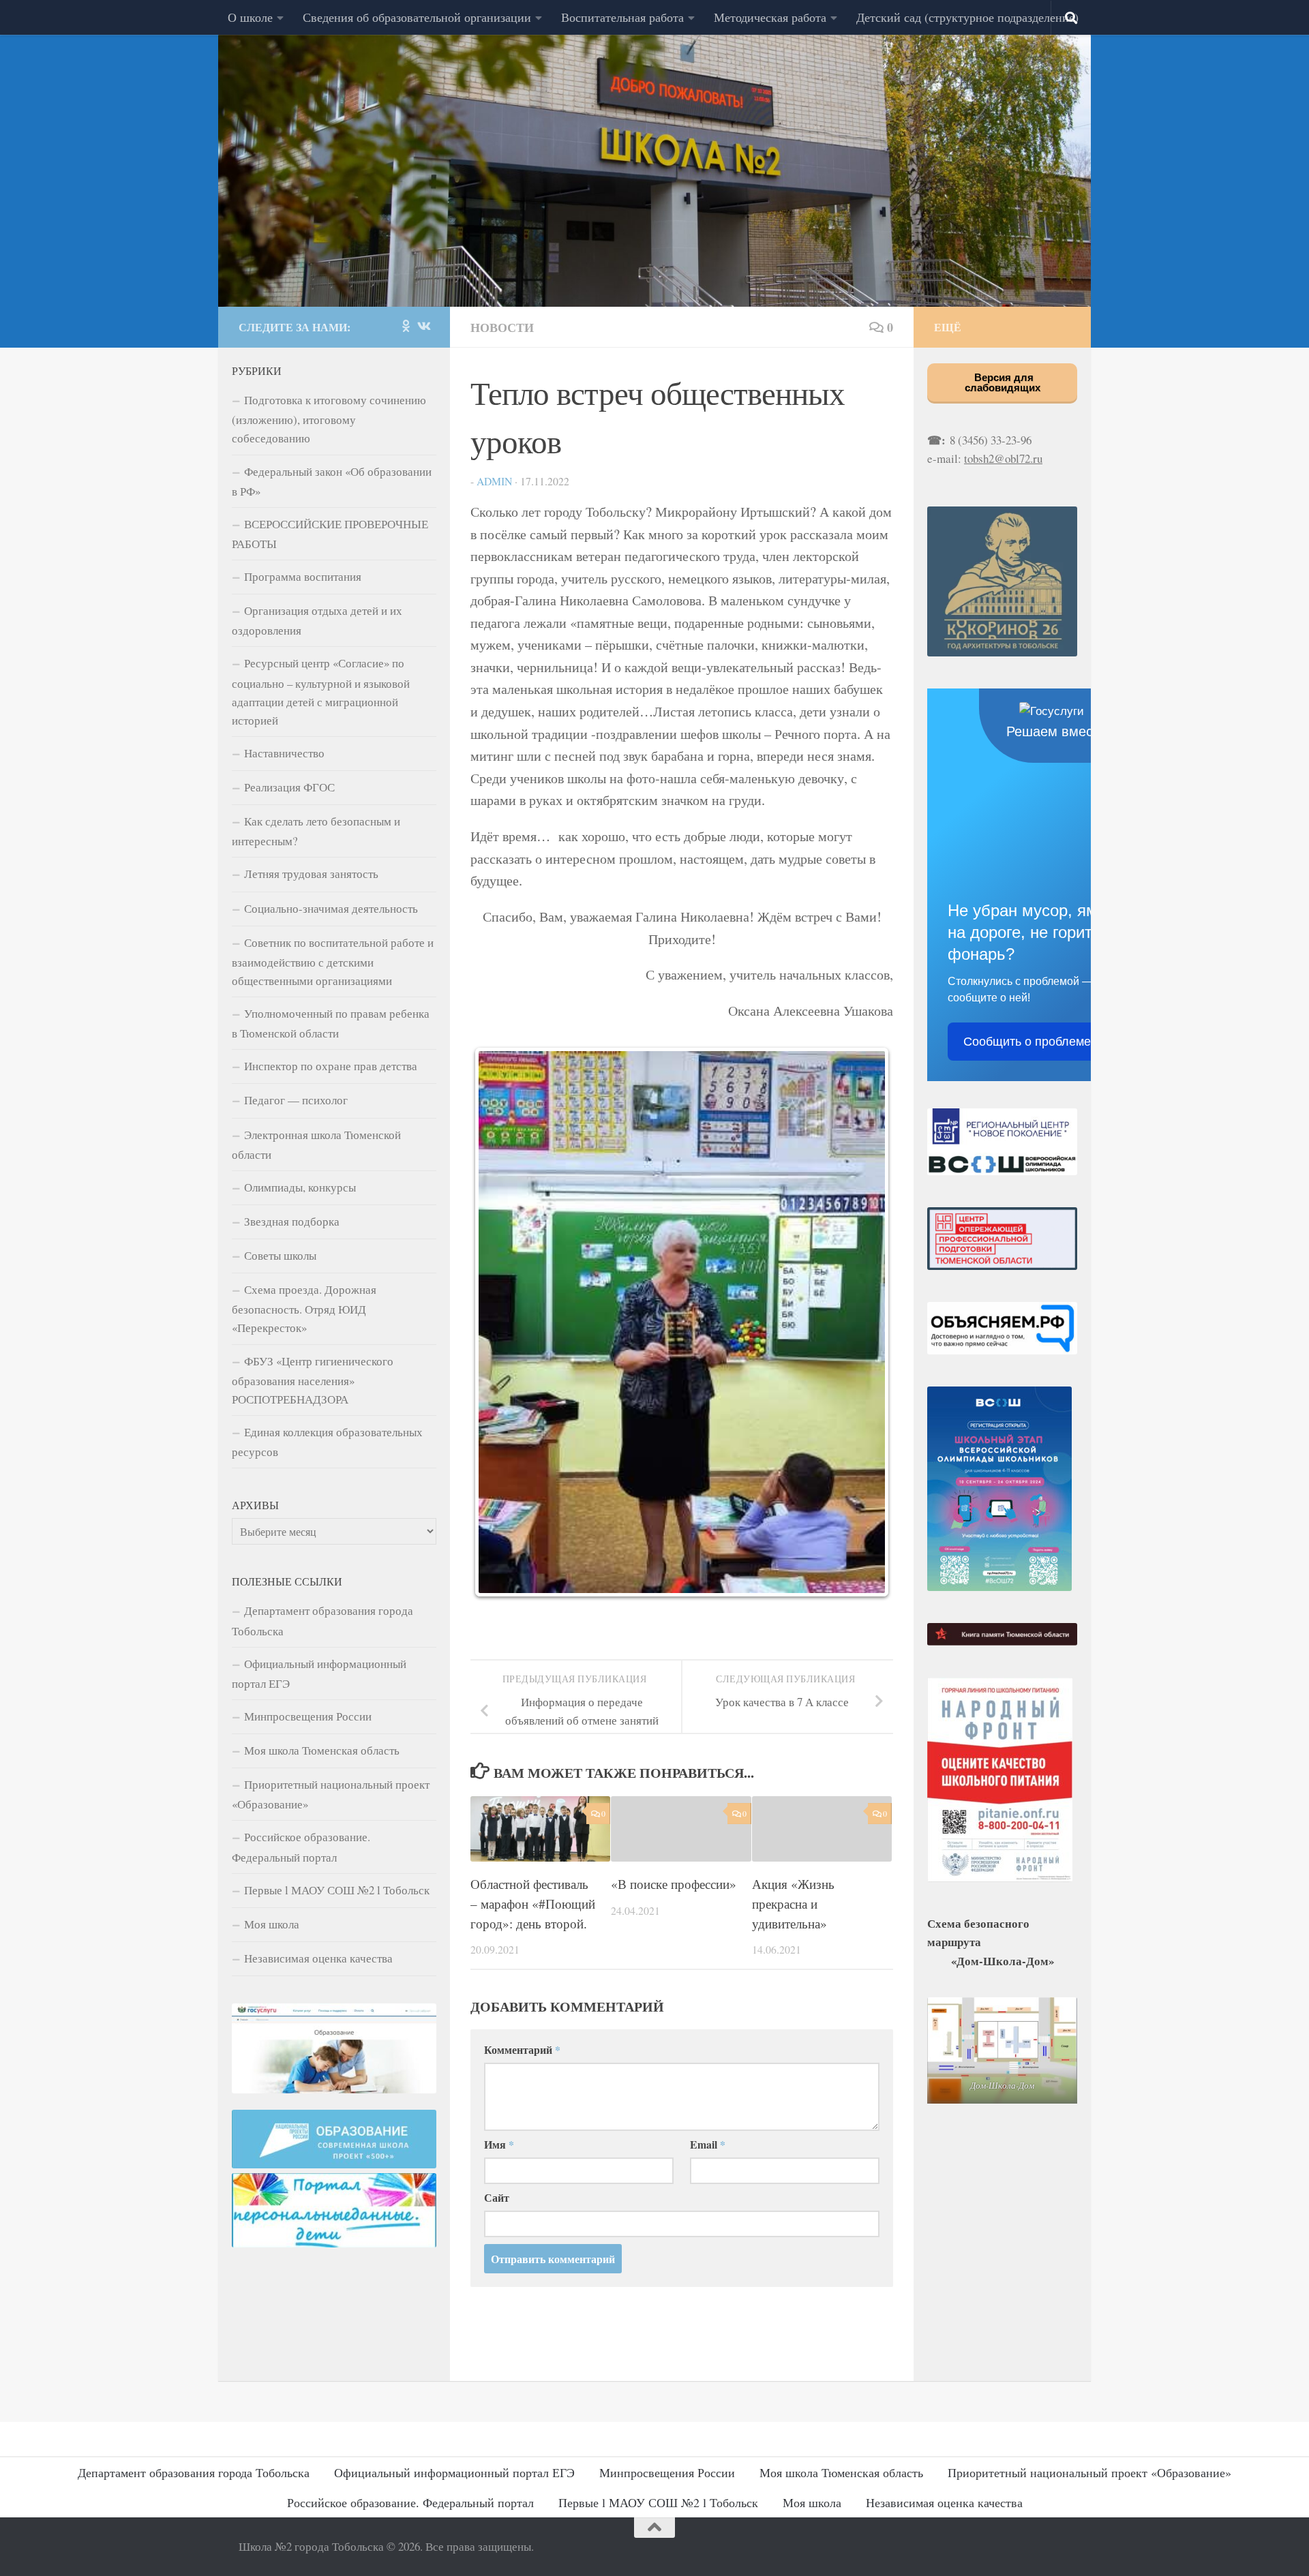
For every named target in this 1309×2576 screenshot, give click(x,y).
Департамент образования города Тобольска (322, 1620)
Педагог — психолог (296, 1100)
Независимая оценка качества (318, 1958)
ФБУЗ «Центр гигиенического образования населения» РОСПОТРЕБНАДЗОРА (313, 1380)
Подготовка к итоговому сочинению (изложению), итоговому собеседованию (329, 419)
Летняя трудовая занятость (311, 874)
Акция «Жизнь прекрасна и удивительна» (793, 1904)
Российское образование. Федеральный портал (301, 1847)
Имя (499, 2144)
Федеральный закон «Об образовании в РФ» (332, 481)
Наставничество (284, 753)
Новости (502, 327)
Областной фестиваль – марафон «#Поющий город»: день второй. (533, 1904)
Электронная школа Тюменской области (316, 1145)
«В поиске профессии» (674, 1884)
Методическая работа (770, 17)
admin (494, 481)
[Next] (864, 1322)
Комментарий (522, 2049)
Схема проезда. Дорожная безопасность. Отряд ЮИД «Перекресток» (304, 1308)
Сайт (497, 2197)
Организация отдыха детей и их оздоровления (317, 620)
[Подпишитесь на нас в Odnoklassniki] (406, 326)
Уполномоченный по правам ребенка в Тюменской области (331, 1023)
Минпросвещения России (308, 1716)
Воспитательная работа (622, 17)
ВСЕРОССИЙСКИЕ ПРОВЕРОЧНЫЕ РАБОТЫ (330, 534)
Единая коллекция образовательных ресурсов (327, 1442)
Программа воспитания (303, 576)
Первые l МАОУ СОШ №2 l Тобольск (337, 1890)
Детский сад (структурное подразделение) (967, 17)
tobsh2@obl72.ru (1003, 458)
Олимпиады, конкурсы (300, 1187)
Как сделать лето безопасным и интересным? (316, 831)
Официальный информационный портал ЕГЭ (319, 1673)
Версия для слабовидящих (1003, 382)
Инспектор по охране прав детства (331, 1066)
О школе (250, 17)
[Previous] (499, 1322)
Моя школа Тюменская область (322, 1750)
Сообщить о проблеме (1027, 1042)
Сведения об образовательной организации (417, 17)
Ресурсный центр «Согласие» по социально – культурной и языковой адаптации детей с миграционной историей (321, 691)
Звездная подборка (292, 1221)
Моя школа (272, 1924)
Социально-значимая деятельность (331, 908)
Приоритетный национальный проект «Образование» (331, 1794)
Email (708, 2144)
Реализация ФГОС (289, 787)
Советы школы (280, 1255)
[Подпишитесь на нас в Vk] (423, 326)
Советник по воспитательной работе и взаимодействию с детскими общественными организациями (333, 961)
